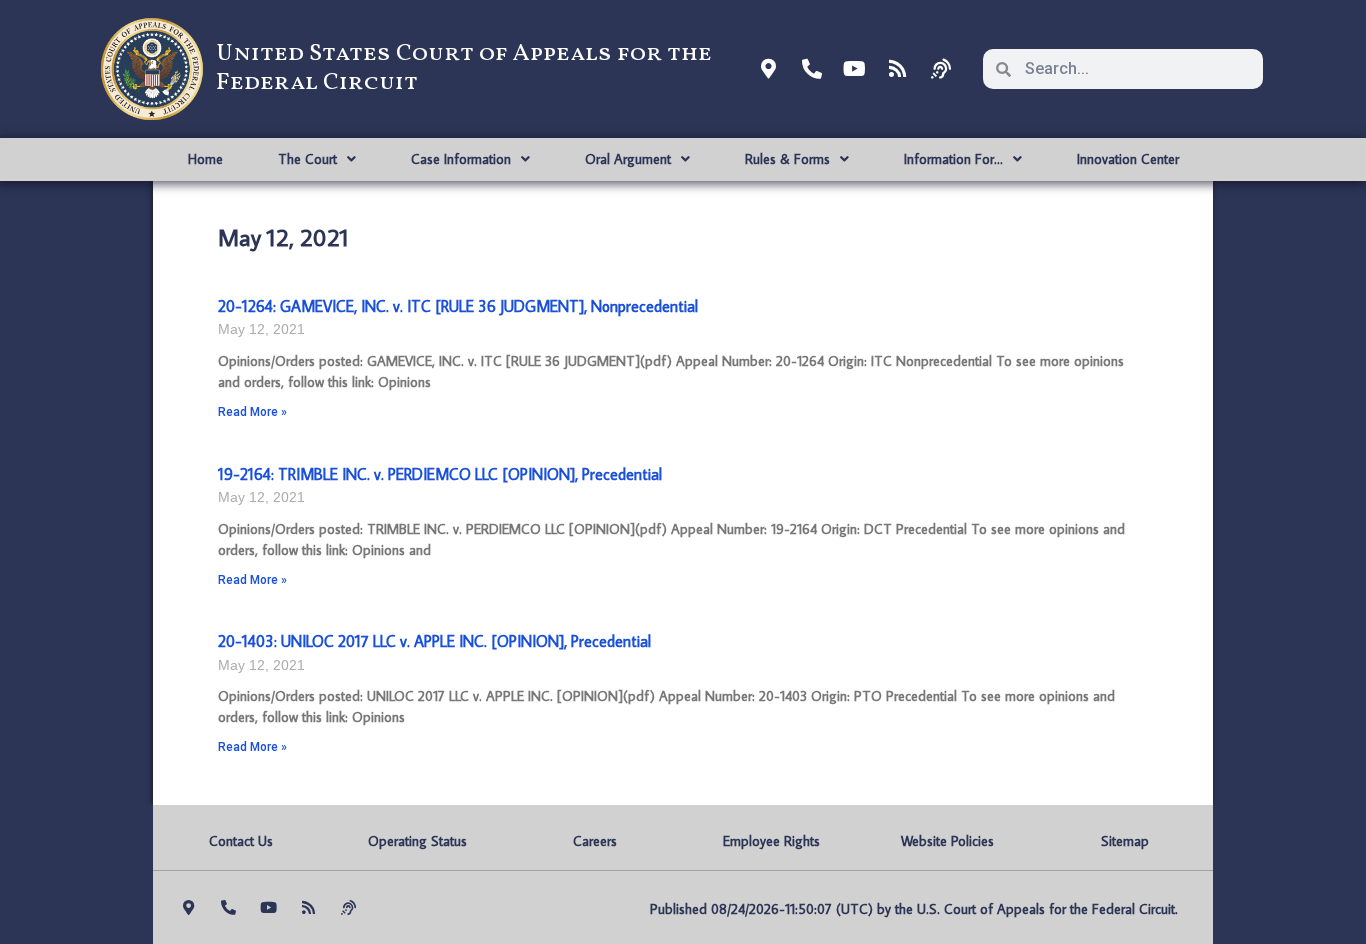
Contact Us (241, 841)
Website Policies (947, 841)
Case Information (461, 159)
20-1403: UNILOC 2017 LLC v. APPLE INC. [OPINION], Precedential (434, 641)
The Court (307, 159)
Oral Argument (628, 159)
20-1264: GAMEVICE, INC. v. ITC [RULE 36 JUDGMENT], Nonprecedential (458, 306)
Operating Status (417, 841)
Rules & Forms (787, 159)
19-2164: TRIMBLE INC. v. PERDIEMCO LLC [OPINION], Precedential (440, 474)
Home (205, 159)
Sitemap (1125, 841)
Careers (595, 841)
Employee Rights (771, 841)
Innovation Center (1128, 159)
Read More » (252, 412)
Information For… (953, 159)
